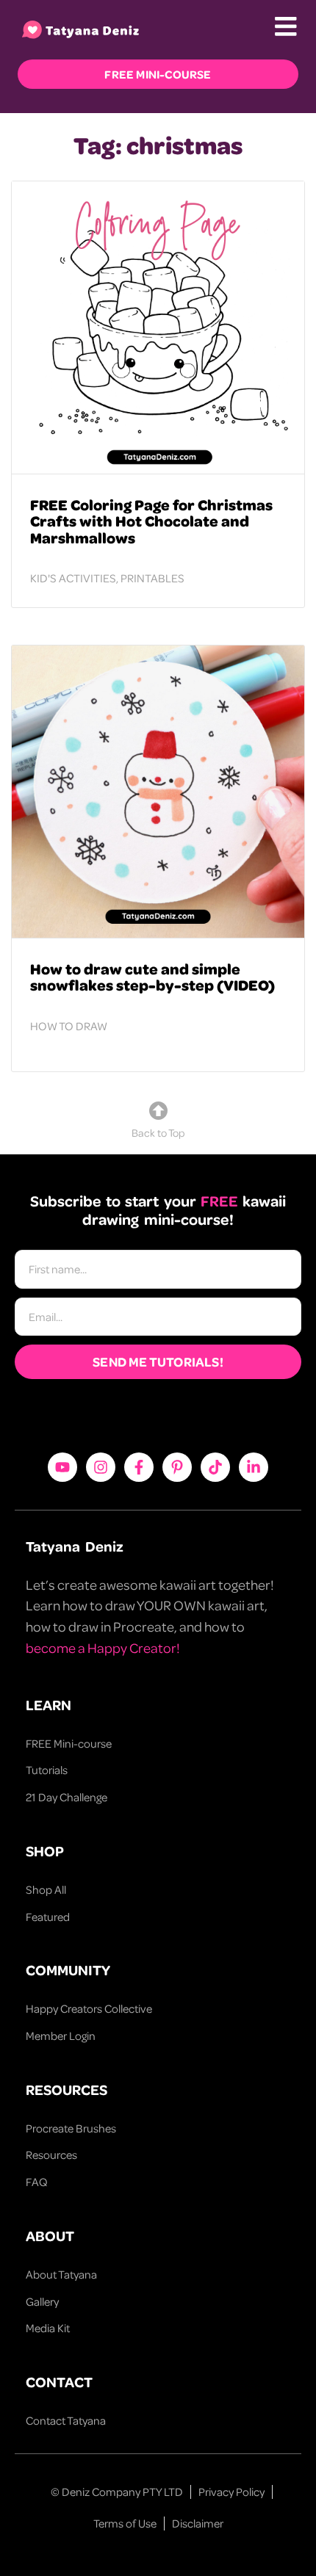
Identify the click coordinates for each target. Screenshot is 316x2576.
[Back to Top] (158, 1111)
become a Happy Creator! (103, 1647)
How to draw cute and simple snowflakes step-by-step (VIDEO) (152, 977)
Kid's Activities (73, 578)
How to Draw (69, 1026)
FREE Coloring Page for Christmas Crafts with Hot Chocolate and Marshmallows (151, 521)
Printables (152, 578)
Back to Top (158, 1132)
